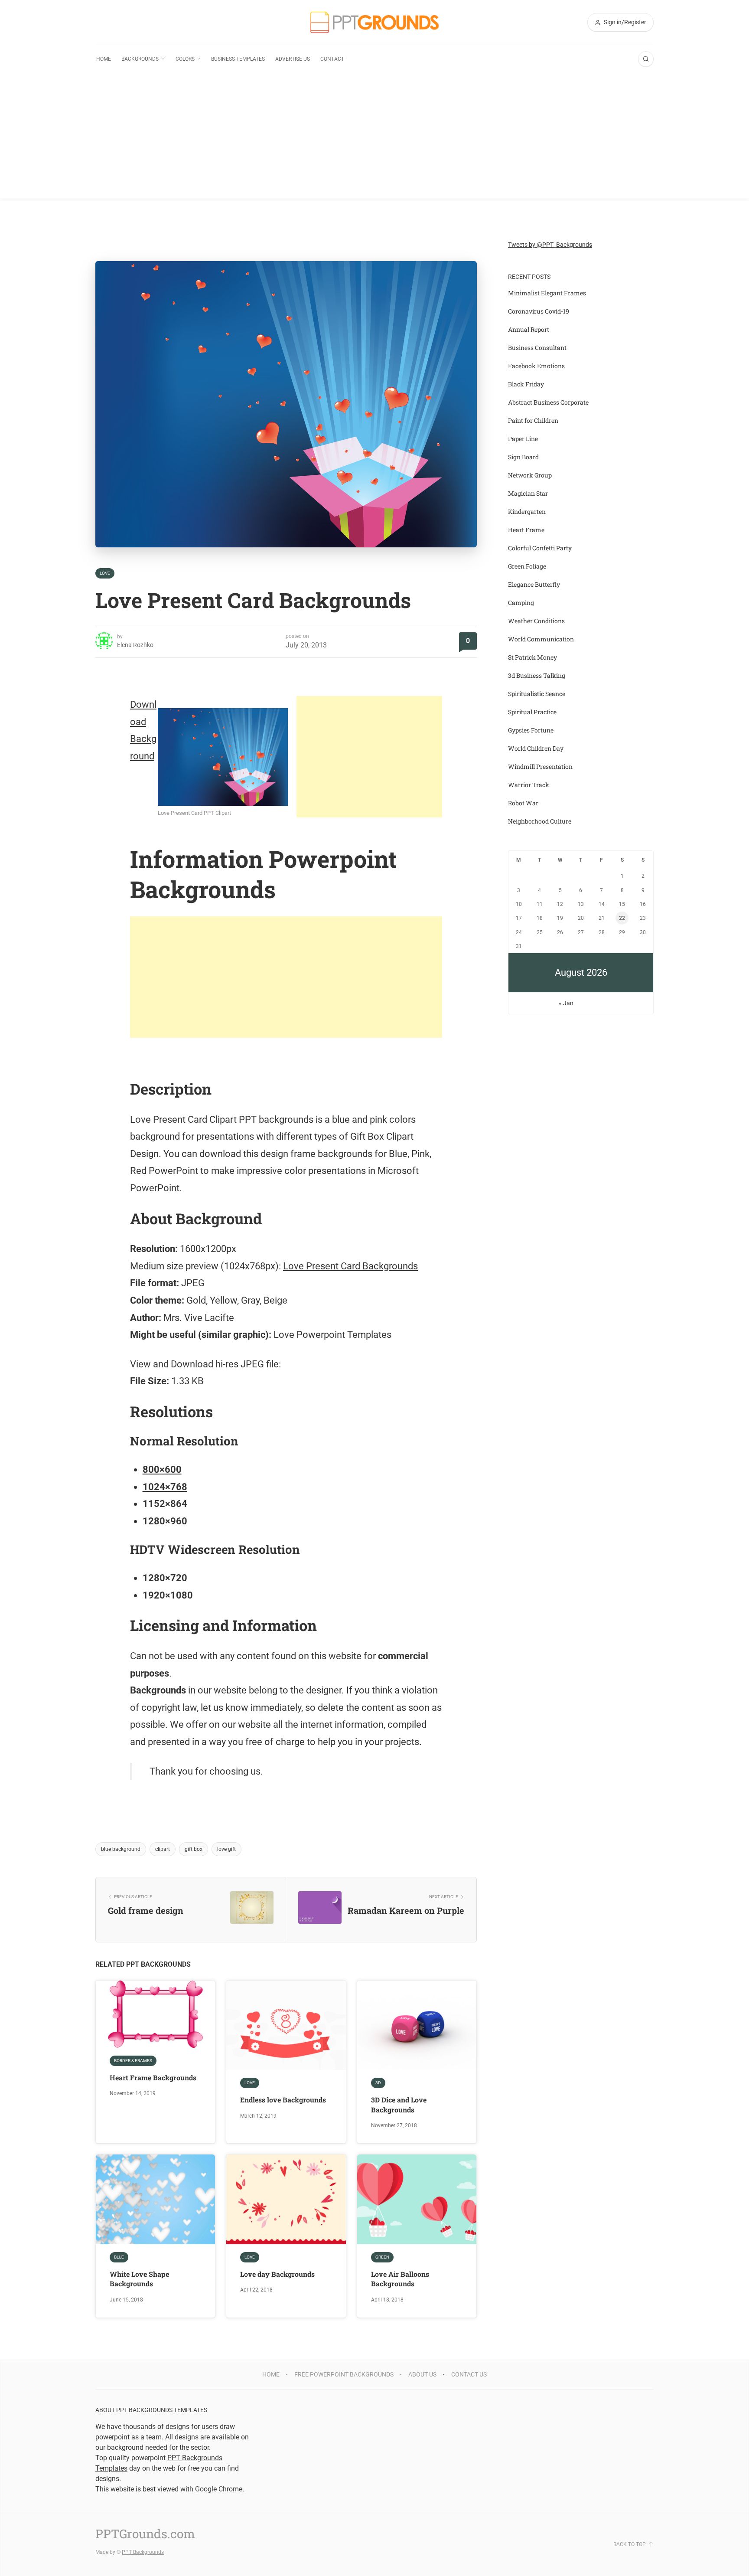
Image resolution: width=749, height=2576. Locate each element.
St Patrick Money (532, 657)
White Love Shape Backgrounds (139, 2279)
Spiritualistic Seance (537, 694)
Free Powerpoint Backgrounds (344, 2374)
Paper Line (523, 439)
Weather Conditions (536, 621)
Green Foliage (527, 566)
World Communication (541, 639)
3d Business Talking (537, 675)
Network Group (530, 475)
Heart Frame (526, 530)
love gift (226, 1849)
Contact (332, 59)
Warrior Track (529, 785)
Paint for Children (533, 420)
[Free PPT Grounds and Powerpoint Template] (374, 22)
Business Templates (238, 59)
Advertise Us (293, 59)
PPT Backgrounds (143, 2552)
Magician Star (528, 493)
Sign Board (523, 457)
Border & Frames (133, 2061)
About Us (422, 2374)
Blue (119, 2257)
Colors (185, 59)
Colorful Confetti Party (540, 548)
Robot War (523, 803)
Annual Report (529, 329)
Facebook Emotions (536, 366)
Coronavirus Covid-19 (539, 311)
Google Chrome (219, 2489)
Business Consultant (537, 348)
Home (104, 59)
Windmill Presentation (540, 767)
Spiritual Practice (532, 712)
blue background (121, 1849)
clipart (163, 1849)
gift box (194, 1849)
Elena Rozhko (135, 645)
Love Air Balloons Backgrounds (400, 2279)
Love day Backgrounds (277, 2274)
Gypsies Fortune (531, 730)
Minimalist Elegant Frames (547, 293)
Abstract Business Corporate (548, 402)
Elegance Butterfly (534, 584)
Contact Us (469, 2374)
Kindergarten (527, 512)
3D (378, 2083)
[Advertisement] (374, 138)
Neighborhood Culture (540, 821)
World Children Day (536, 748)
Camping (521, 603)
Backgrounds (140, 59)
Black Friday (526, 384)
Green (382, 2257)
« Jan (566, 1003)
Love (105, 573)
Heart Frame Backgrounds (153, 2077)
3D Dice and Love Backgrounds (399, 2104)
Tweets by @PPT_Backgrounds (550, 245)
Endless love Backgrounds (283, 2100)
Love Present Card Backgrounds (350, 1266)
